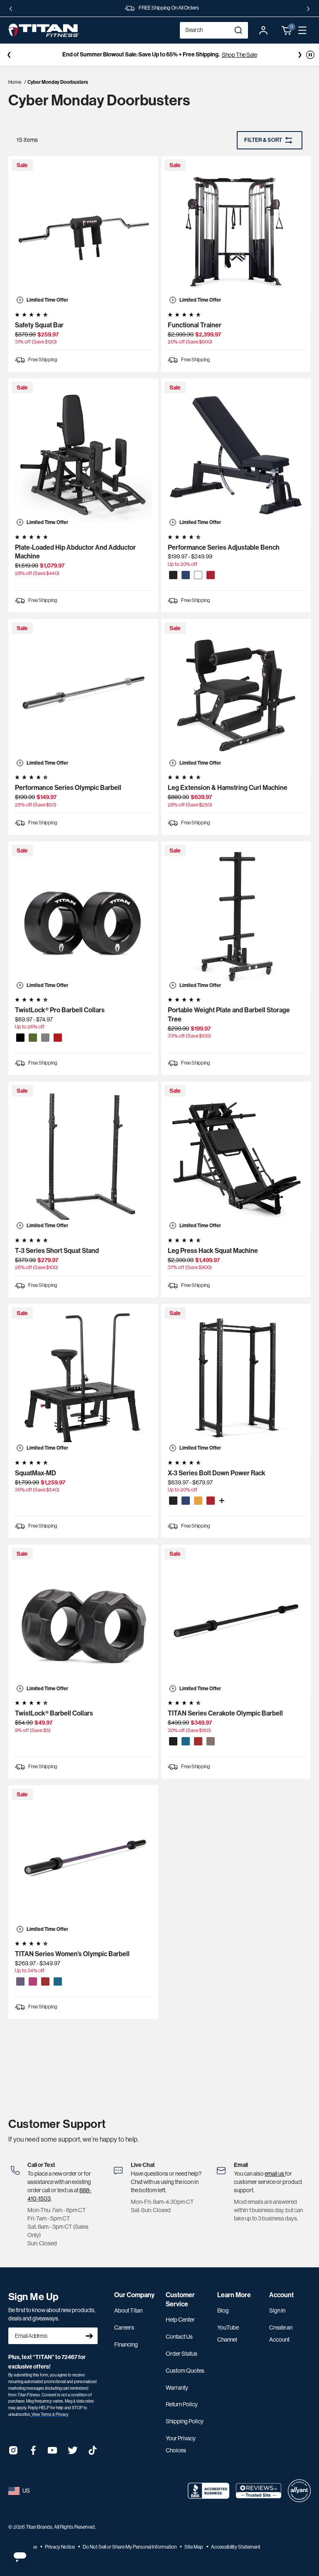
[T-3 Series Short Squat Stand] (83, 1156)
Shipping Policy (185, 2421)
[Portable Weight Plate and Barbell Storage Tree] (236, 916)
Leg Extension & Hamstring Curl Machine (228, 788)
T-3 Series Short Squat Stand (57, 1251)
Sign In (277, 2310)
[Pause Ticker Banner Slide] (310, 55)
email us (275, 2174)
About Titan (128, 2310)
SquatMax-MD (36, 1473)
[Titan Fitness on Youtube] (53, 2453)
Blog (223, 2310)
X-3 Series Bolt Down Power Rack (217, 1473)
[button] (287, 30)
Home (15, 82)
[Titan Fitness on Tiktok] (93, 2453)
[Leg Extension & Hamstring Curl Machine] (236, 694)
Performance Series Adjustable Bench (224, 547)
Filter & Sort (263, 140)
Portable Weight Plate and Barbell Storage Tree (229, 1015)
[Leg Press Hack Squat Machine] (236, 1156)
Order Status (182, 2354)
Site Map (194, 2547)
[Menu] (302, 30)
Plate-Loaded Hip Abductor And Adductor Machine (75, 552)
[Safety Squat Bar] (83, 231)
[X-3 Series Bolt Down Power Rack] (236, 1379)
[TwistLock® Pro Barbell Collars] (83, 916)
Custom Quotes (185, 2371)
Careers (124, 2327)
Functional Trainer (195, 325)
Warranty (177, 2388)
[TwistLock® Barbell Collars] (83, 1619)
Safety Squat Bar (39, 325)
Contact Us (179, 2337)
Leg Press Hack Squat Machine (213, 1251)
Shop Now (200, 55)
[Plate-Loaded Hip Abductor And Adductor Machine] (83, 453)
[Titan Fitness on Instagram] (13, 2453)
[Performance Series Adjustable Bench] (236, 453)
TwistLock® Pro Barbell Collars (60, 1010)
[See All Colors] (222, 1501)
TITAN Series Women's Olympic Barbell (72, 1954)
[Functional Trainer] (236, 231)
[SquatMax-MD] (83, 1379)
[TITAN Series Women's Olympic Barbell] (83, 1860)
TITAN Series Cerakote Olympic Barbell (225, 1713)
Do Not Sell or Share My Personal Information (130, 2547)
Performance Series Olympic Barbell (68, 788)
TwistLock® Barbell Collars (54, 1713)
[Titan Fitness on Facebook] (33, 2453)
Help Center (180, 2320)
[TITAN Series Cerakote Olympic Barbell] (236, 1619)
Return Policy (182, 2404)
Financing (126, 2344)
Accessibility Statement (236, 2547)
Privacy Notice (60, 2547)
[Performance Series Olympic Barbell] (83, 694)
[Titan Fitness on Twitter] (73, 2453)
